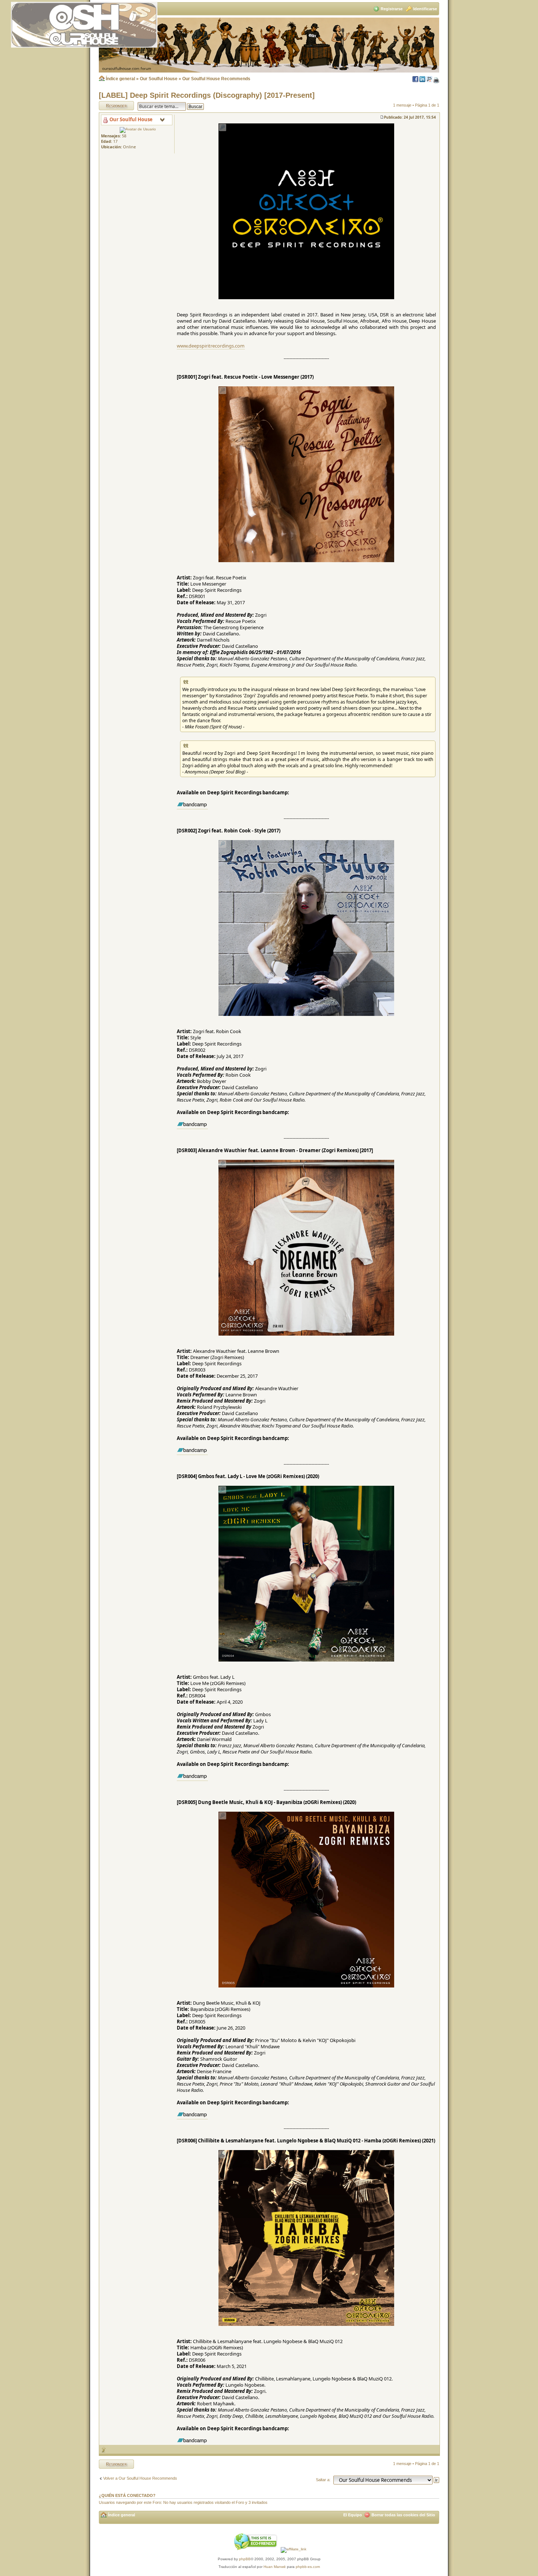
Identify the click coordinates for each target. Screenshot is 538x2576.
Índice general (120, 79)
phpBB (245, 2559)
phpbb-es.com (308, 2567)
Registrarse (392, 9)
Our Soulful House (159, 79)
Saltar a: (323, 2480)
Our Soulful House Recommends (216, 79)
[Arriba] (104, 2449)
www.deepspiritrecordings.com (211, 346)
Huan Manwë (275, 2567)
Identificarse (425, 9)
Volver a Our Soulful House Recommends (140, 2478)
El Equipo (353, 2515)
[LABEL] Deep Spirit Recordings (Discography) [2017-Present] (207, 95)
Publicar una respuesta (110, 105)
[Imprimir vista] (436, 81)
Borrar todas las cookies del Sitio (403, 2515)
